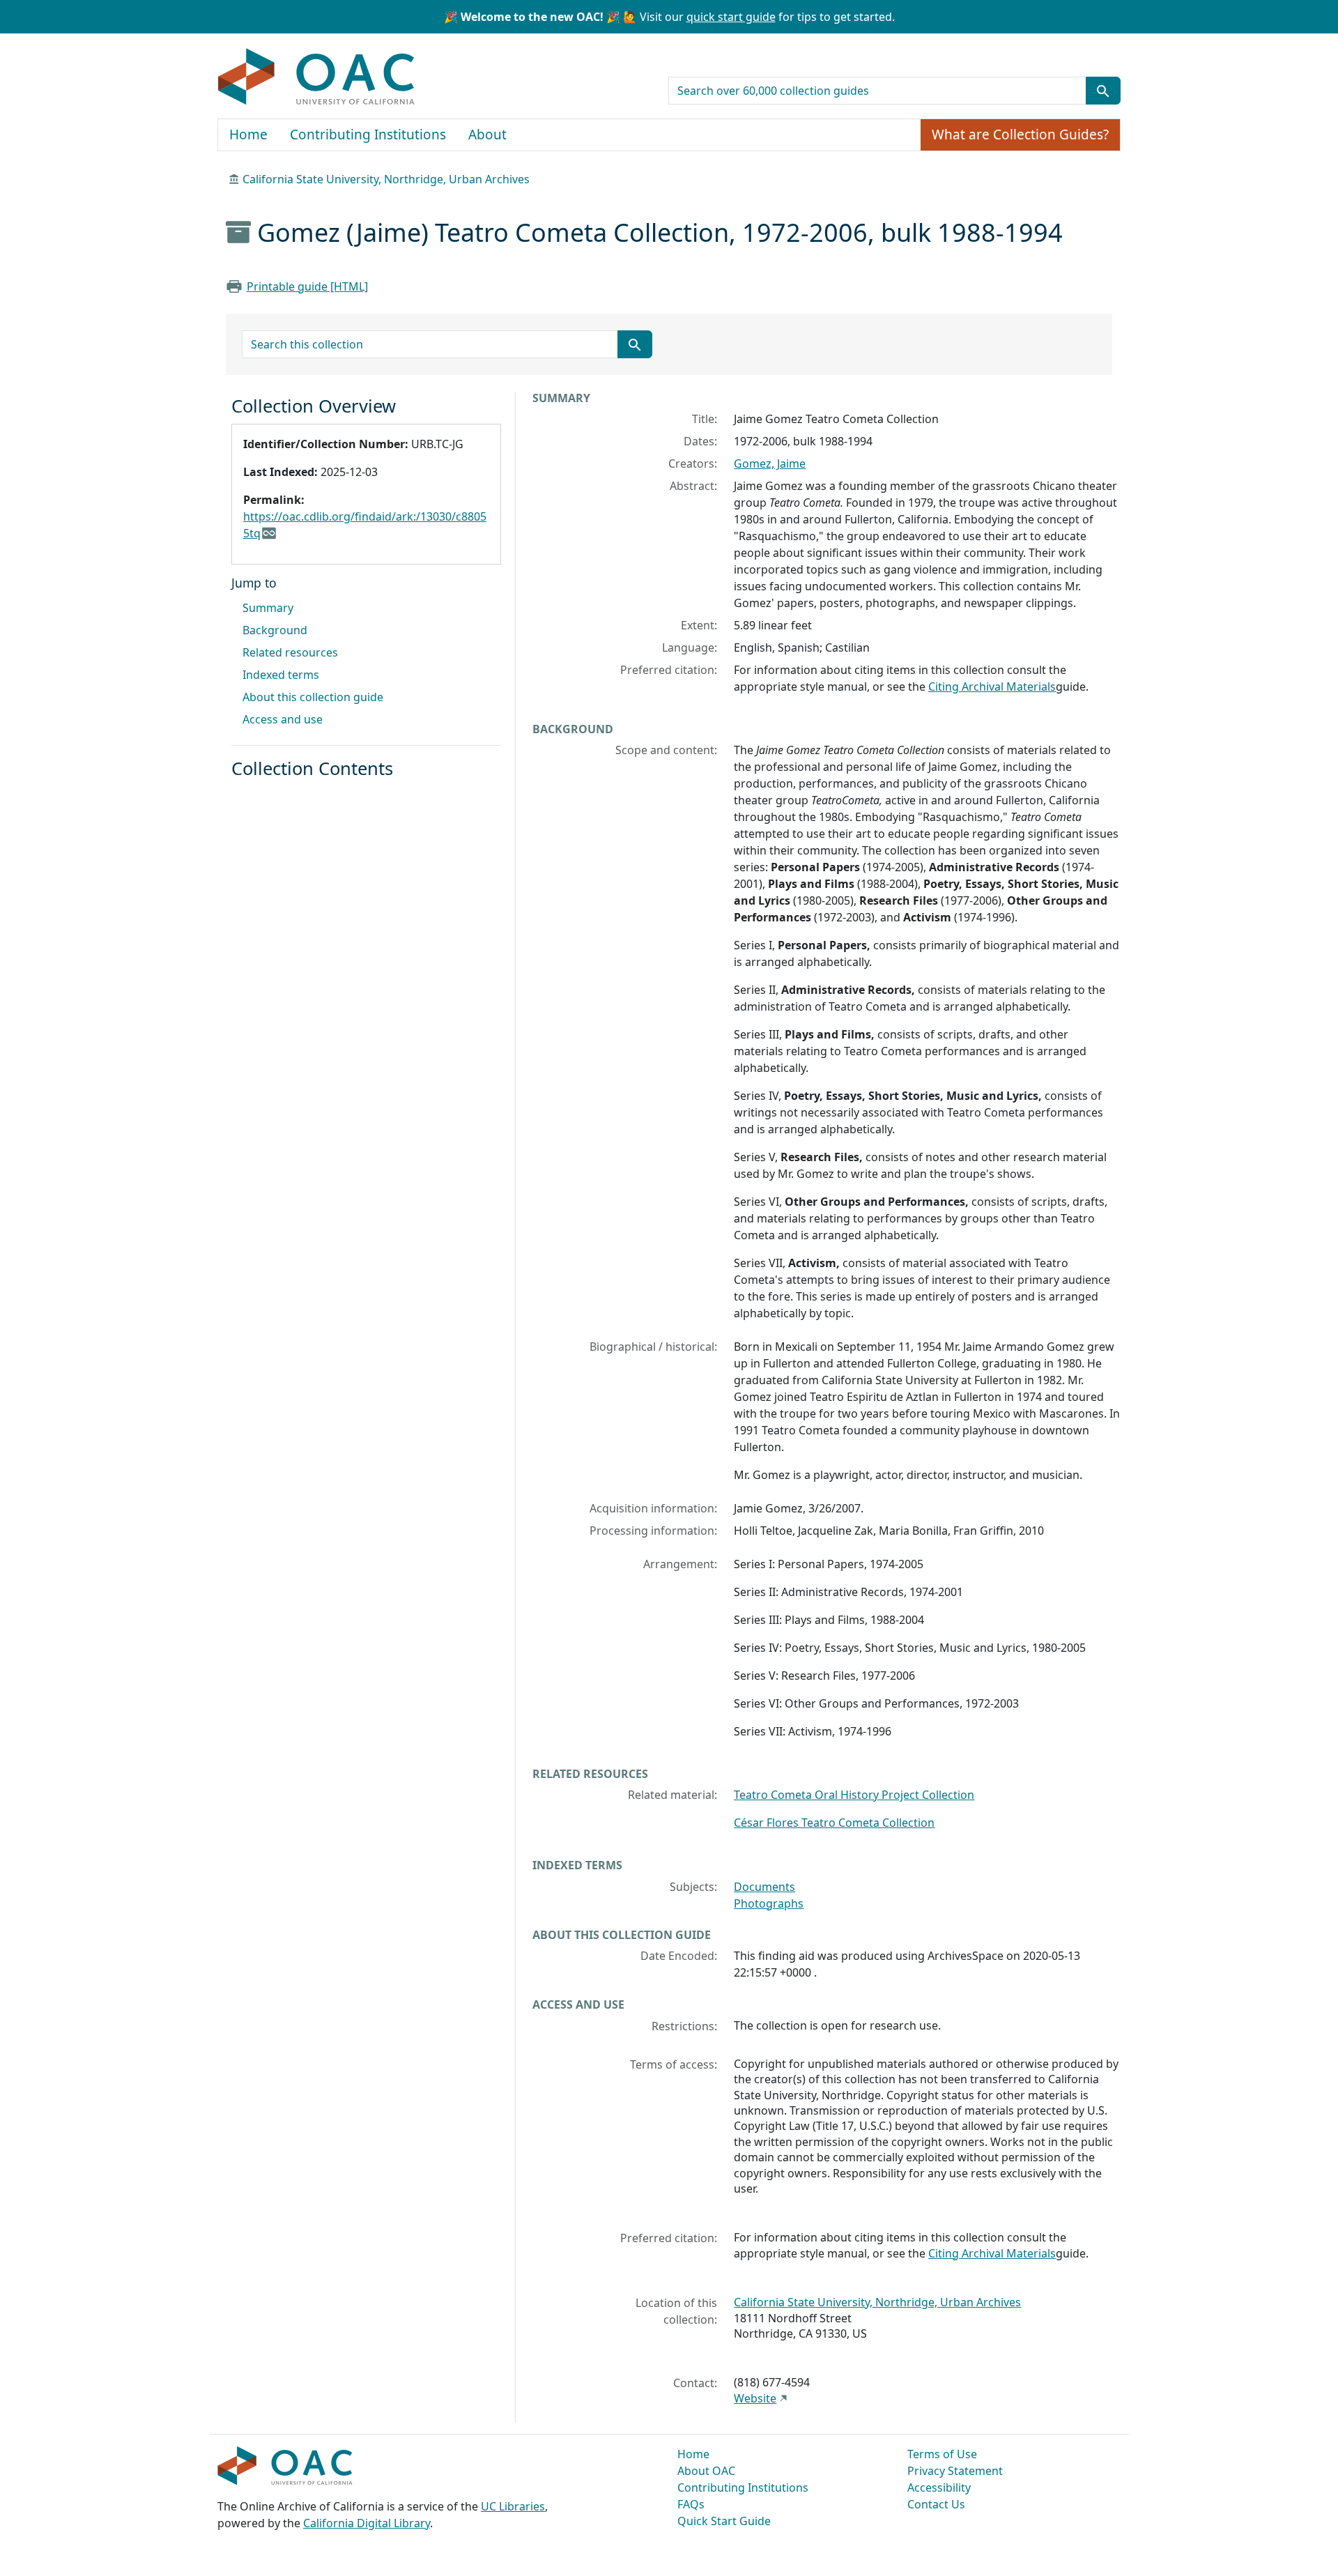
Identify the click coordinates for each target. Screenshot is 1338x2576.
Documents (764, 1887)
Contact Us (936, 2504)
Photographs (769, 1903)
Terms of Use (942, 2454)
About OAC (706, 2471)
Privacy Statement (955, 2471)
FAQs (691, 2504)
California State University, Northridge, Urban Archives (386, 179)
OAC (317, 77)
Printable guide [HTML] (307, 286)
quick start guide (731, 17)
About (487, 135)
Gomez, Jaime (770, 463)
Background (275, 630)
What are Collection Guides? (1020, 135)
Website (755, 2398)
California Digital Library (367, 2523)
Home (248, 135)
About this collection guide (313, 697)
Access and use (283, 719)
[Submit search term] (1103, 91)
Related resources (290, 652)
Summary (268, 608)
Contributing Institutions (368, 135)
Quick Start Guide (724, 2521)
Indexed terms (281, 675)
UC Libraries (513, 2506)
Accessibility (939, 2487)
